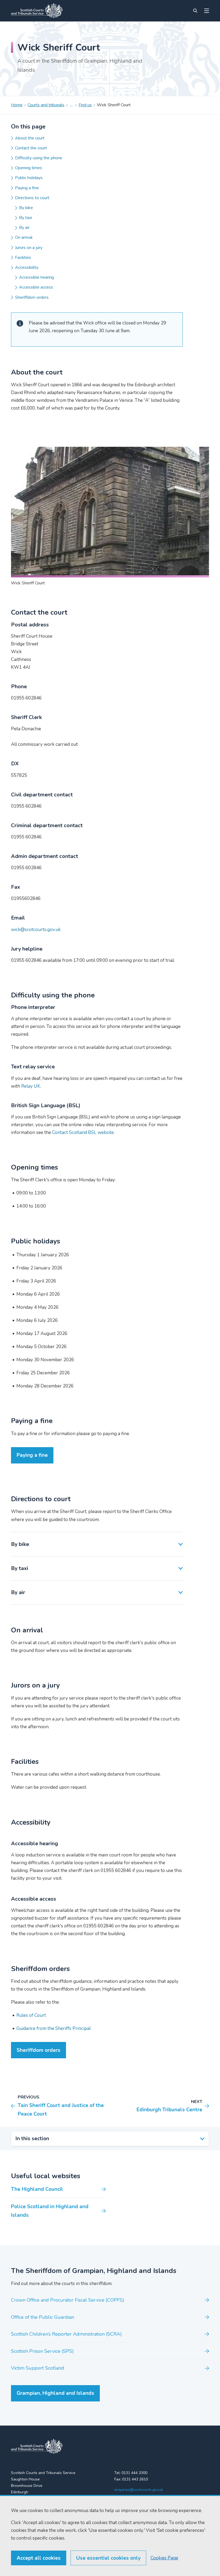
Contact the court (31, 148)
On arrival (24, 237)
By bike (26, 208)
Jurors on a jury (29, 248)
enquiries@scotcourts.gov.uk (139, 2490)
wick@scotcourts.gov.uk (36, 930)
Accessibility (27, 267)
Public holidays (29, 178)
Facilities (23, 258)
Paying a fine (27, 188)
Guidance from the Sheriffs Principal (54, 2028)
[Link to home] (37, 11)
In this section (32, 2139)
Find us (85, 105)
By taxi (25, 218)
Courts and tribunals (46, 105)
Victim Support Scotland (38, 2368)
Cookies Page (164, 2558)
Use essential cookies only (108, 2558)
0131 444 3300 (134, 2473)
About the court (30, 138)
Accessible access (36, 287)
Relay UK (31, 1086)
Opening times (29, 168)
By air (24, 228)
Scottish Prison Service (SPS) (42, 2351)
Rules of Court (31, 2015)
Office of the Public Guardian (43, 2317)
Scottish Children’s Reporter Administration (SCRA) (66, 2334)
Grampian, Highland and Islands (55, 2393)
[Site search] (195, 11)
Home (17, 105)
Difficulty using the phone (39, 158)
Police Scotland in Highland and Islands (50, 2211)
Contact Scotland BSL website (83, 1132)
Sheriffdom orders (32, 297)
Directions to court (32, 198)
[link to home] (37, 2446)
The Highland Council (37, 2189)
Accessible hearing (36, 277)
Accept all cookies (39, 2558)
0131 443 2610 (135, 2479)
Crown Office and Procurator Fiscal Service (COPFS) (68, 2300)
